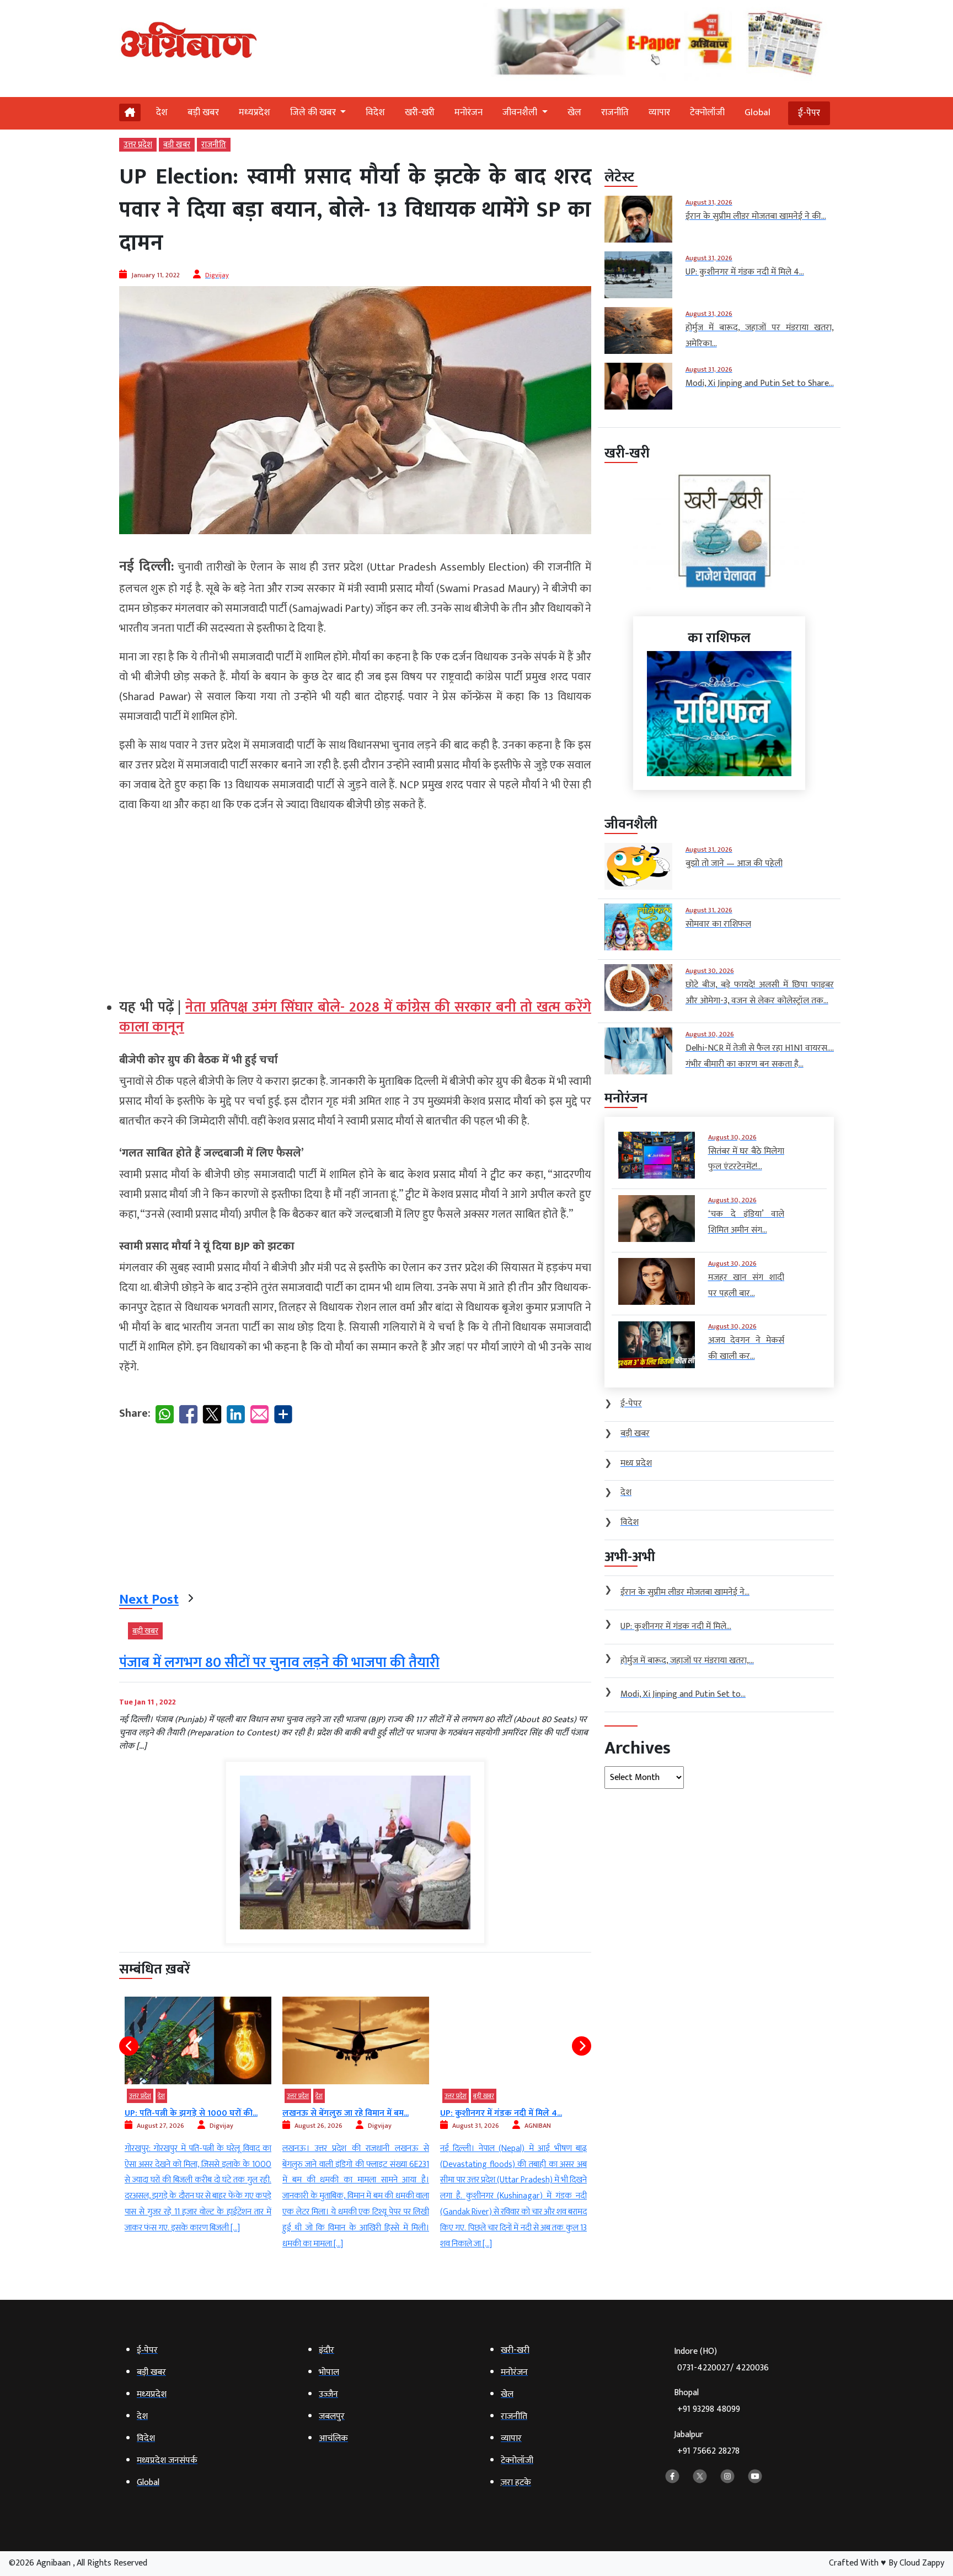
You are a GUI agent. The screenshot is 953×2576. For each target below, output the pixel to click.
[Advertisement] (355, 901)
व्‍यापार (659, 112)
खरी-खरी (420, 112)
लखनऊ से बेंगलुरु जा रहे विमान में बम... (346, 2113)
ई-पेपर (809, 113)
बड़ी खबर (203, 112)
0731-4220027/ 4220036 (723, 2368)
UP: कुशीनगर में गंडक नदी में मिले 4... (501, 2113)
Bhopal (707, 2401)
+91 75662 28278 (708, 2451)
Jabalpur (707, 2443)
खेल (574, 112)
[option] (198, 2117)
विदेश (375, 112)
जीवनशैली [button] (521, 112)
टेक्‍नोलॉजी (707, 112)
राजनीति (615, 112)
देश (162, 112)
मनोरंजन (469, 112)
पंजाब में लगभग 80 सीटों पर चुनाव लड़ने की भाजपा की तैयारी (279, 1663)
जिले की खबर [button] (314, 112)
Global (757, 112)
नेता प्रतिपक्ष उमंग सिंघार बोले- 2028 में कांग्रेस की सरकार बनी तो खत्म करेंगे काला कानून (355, 1017)
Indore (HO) (721, 2360)
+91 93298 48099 (709, 2409)
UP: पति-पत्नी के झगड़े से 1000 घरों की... (191, 2113)
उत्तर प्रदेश (138, 145)
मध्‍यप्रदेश (255, 112)
